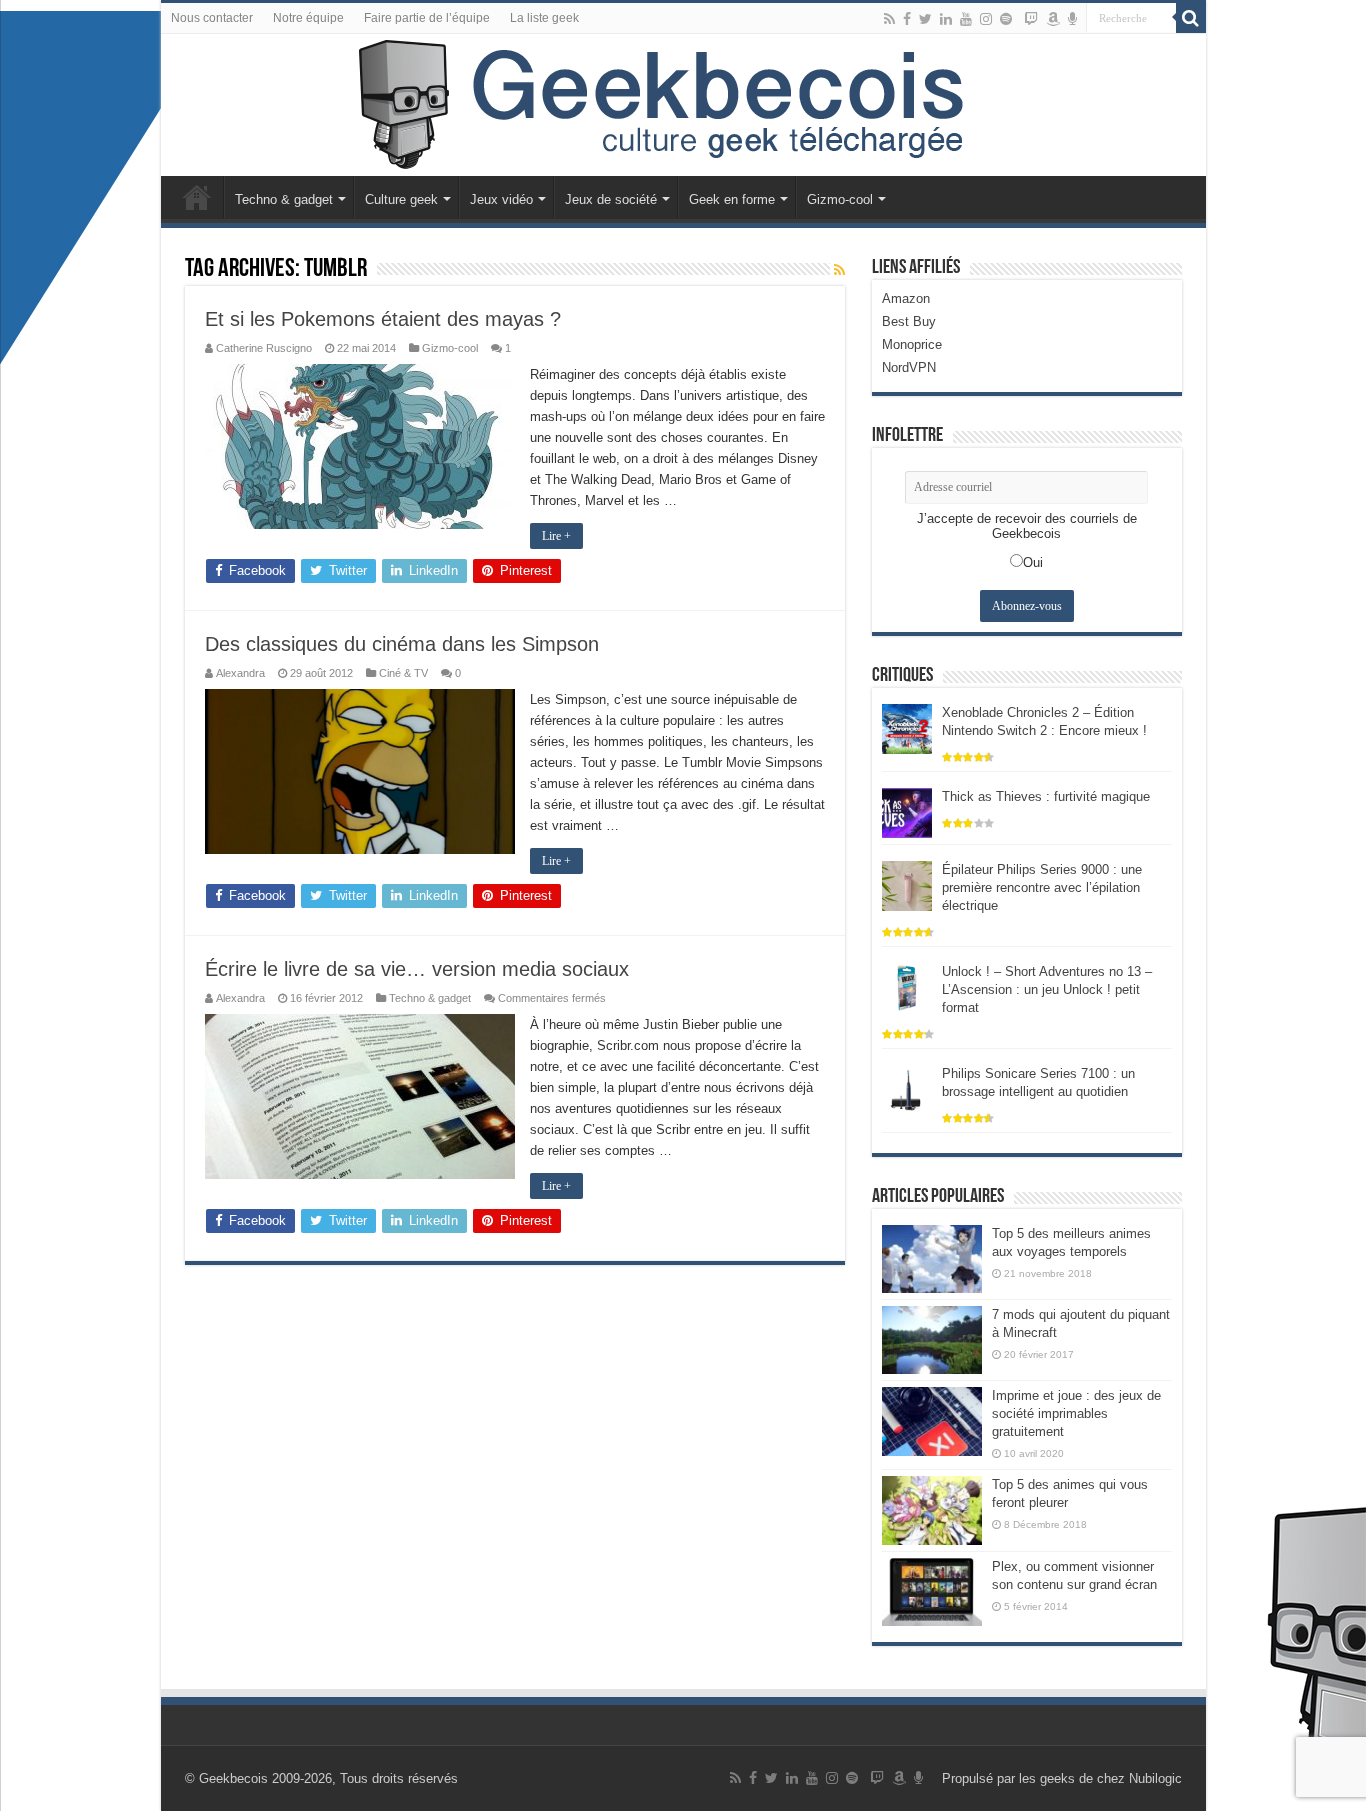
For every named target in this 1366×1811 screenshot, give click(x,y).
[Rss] (889, 19)
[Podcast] (1072, 19)
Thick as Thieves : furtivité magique (1046, 796)
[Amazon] (1053, 19)
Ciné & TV (403, 673)
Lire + (556, 536)
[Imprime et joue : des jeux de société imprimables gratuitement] (932, 1421)
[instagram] (986, 19)
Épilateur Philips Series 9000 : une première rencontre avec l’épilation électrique (1042, 887)
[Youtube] (966, 19)
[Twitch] (1031, 19)
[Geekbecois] (683, 105)
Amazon (906, 298)
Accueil (197, 197)
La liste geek (544, 18)
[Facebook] (907, 19)
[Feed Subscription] (839, 270)
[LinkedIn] (946, 19)
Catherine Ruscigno (264, 348)
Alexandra (240, 673)
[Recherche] (1191, 18)
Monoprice (912, 344)
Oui (1033, 562)
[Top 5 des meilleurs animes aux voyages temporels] (932, 1259)
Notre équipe (308, 18)
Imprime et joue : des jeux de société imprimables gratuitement (1076, 1413)
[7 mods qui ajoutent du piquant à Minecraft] (932, 1340)
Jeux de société (611, 199)
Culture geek (401, 199)
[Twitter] (925, 19)
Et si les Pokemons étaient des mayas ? (383, 319)
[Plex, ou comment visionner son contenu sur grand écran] (932, 1592)
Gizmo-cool (840, 199)
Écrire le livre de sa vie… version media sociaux (417, 969)
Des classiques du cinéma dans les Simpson (402, 644)
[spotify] (1006, 19)
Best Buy (909, 321)
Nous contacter (212, 18)
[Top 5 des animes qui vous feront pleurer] (932, 1510)
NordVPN (909, 367)
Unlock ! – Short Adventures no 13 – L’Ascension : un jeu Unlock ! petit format (1047, 989)
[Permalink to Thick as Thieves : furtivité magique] (907, 811)
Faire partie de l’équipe (427, 18)
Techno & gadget (284, 199)
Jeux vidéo (501, 199)
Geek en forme (732, 199)
